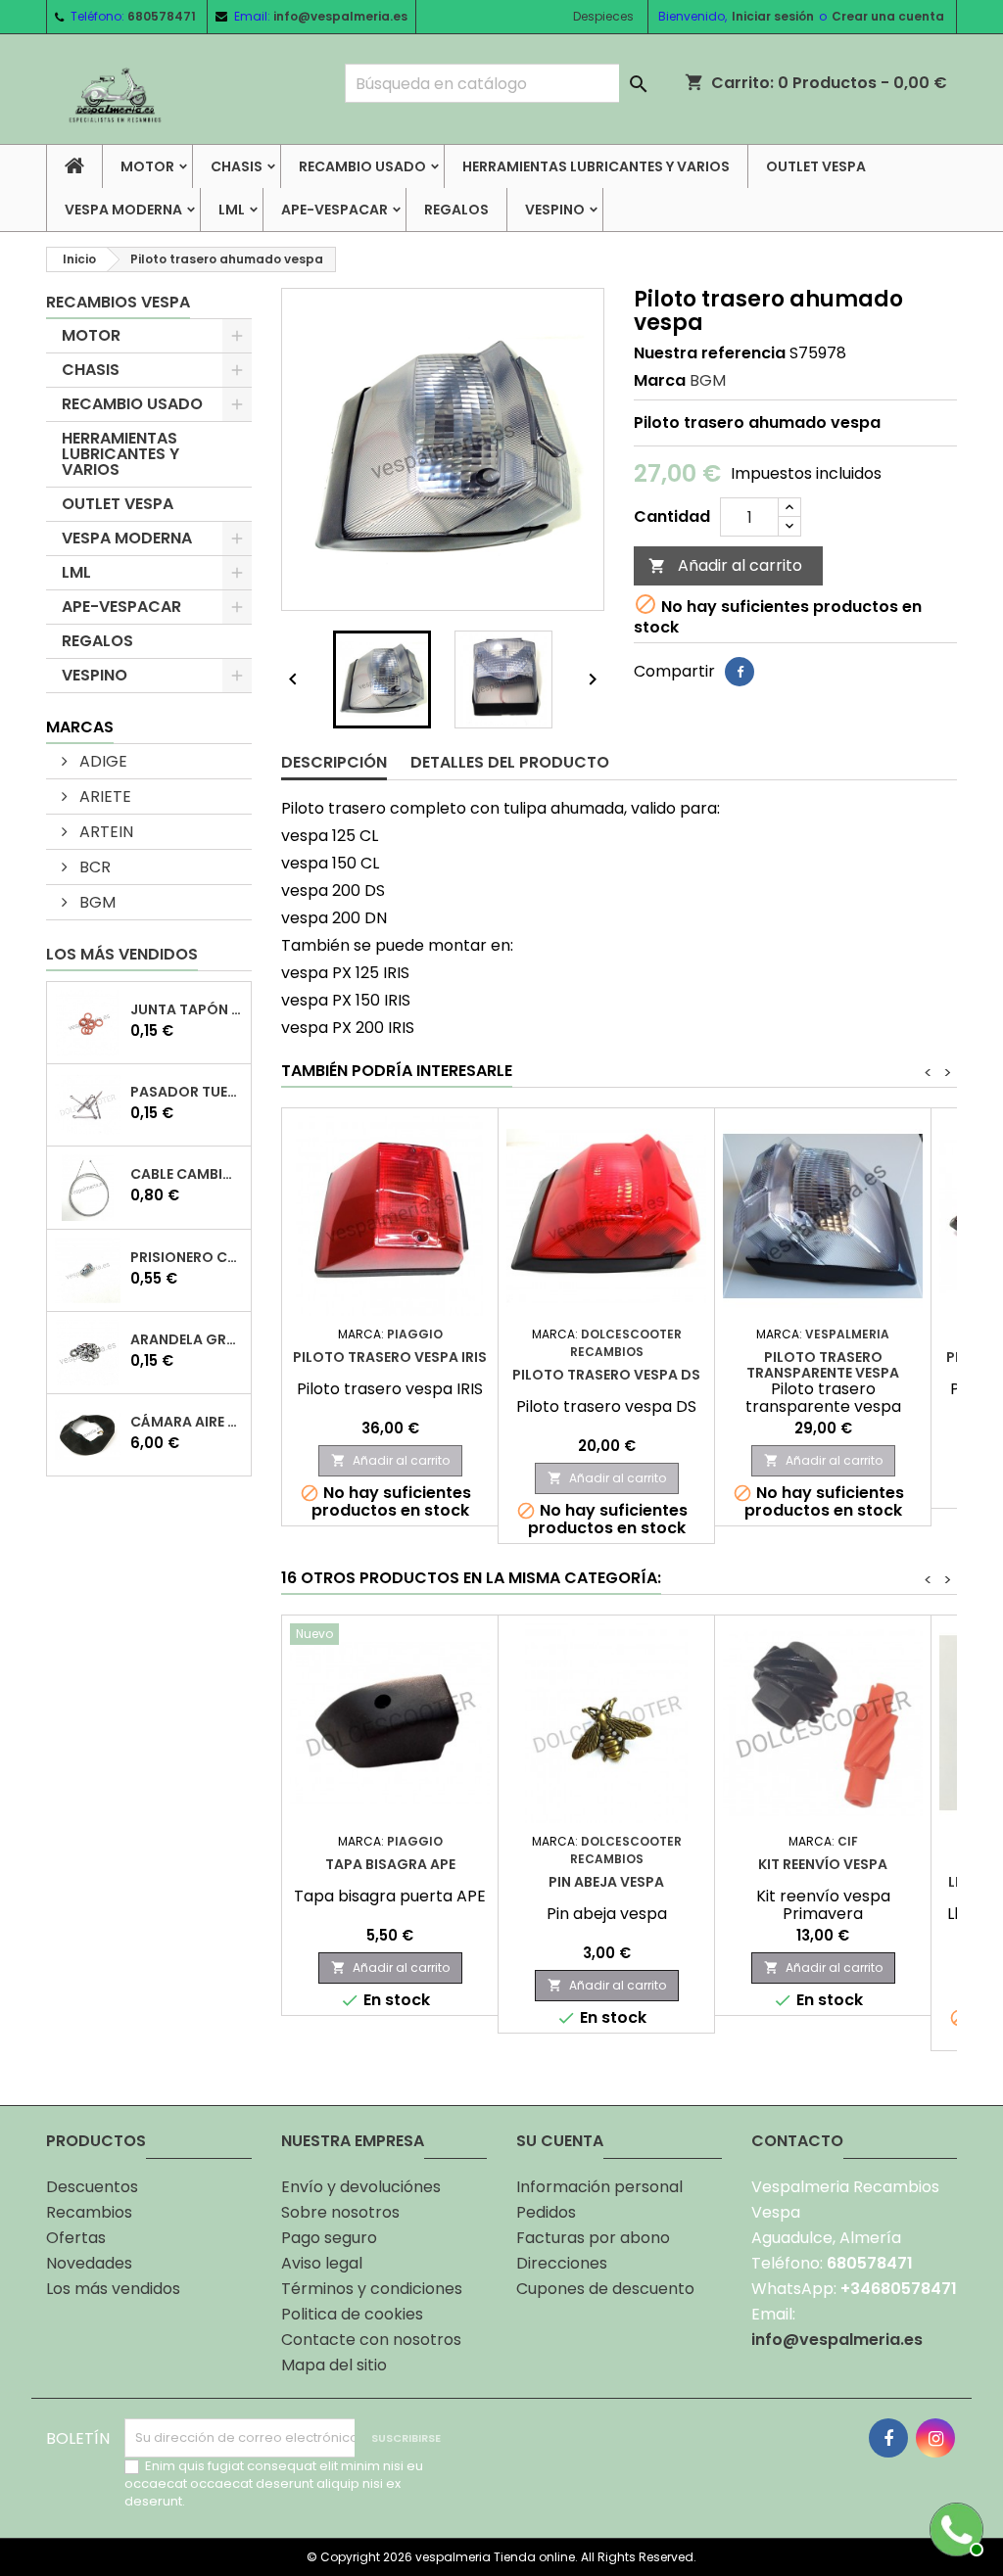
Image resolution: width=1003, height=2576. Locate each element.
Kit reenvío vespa (823, 1864)
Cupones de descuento (605, 2289)
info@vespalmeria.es (340, 16)
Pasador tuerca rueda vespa (187, 1092)
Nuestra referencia (710, 353)
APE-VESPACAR (334, 210)
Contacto (797, 2141)
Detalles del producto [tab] (510, 762)
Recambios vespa (118, 302)
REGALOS (456, 210)
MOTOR (147, 166)
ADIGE (101, 761)
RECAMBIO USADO (362, 166)
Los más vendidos (122, 954)
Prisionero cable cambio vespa (187, 1257)
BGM (96, 902)
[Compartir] (740, 672)
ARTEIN (104, 832)
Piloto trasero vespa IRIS (390, 1357)
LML (232, 210)
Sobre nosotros (340, 2212)
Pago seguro (329, 2238)
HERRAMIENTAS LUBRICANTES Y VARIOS (596, 166)
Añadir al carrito (725, 565)
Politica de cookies (352, 2314)
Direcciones (562, 2263)
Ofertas (76, 2238)
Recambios (89, 2212)
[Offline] (954, 2527)
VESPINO (555, 210)
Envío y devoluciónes (361, 2187)
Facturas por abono (593, 2238)
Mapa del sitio (334, 2365)
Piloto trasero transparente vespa (823, 1365)
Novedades (89, 2263)
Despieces (603, 16)
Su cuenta (560, 2141)
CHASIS (237, 166)
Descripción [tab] (334, 762)
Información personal (599, 2187)
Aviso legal (322, 2263)
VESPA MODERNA (123, 210)
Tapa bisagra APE (390, 1864)
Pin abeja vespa (606, 1882)
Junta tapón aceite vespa (187, 1009)
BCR (93, 867)
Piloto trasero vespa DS (606, 1375)
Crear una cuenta (888, 16)
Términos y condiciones (372, 2289)
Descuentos (92, 2187)
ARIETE (103, 796)
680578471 (162, 16)
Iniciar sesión (773, 16)
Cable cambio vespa (187, 1174)
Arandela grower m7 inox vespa (187, 1339)
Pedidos (546, 2212)
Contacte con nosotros (371, 2340)
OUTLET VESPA (816, 166)
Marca (660, 381)
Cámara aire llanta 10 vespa (187, 1422)
